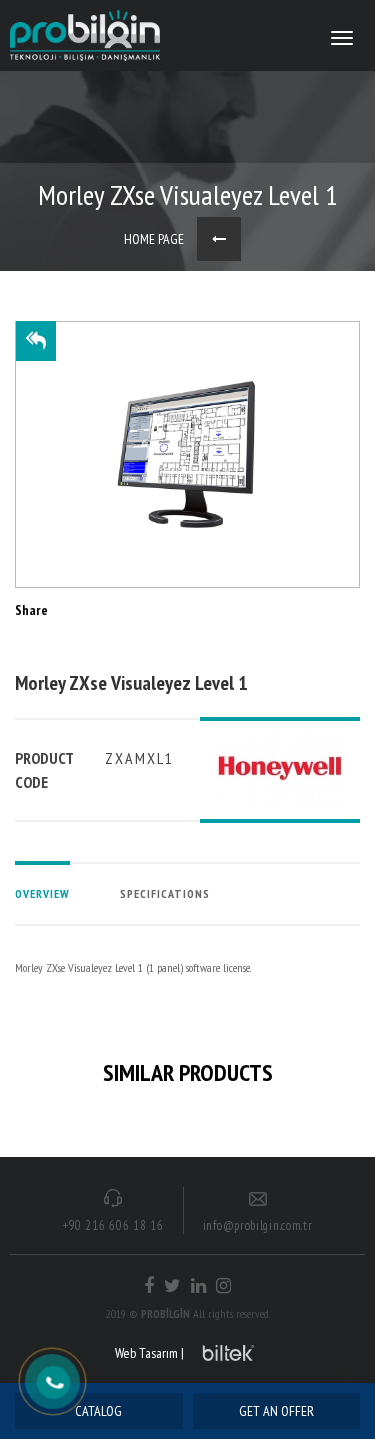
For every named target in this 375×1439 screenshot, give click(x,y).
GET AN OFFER (276, 1411)
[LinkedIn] (198, 1286)
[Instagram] (223, 1286)
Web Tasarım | (149, 1353)
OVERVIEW (42, 893)
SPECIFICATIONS (165, 893)
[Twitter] (172, 1286)
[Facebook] (149, 1286)
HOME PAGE (154, 239)
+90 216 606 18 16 (113, 1225)
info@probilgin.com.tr (258, 1225)
